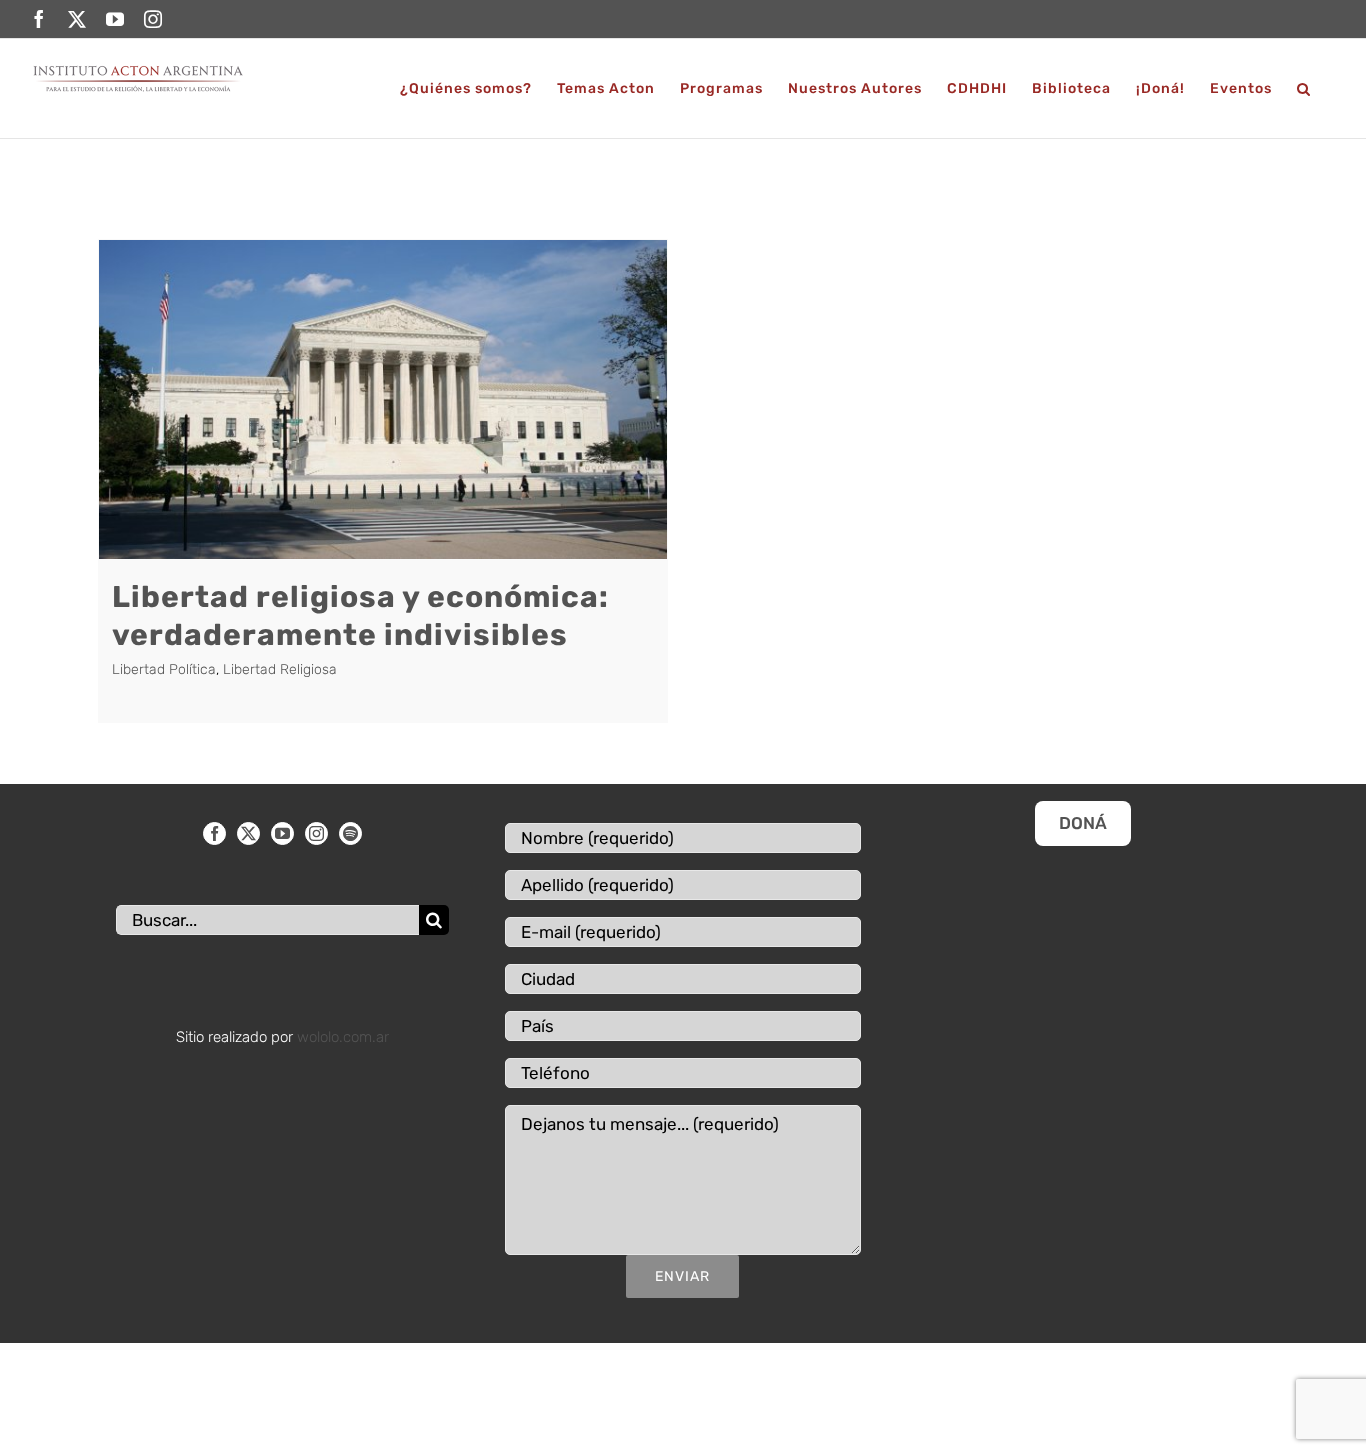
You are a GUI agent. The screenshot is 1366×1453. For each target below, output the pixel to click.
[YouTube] (282, 833)
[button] (1304, 88)
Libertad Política (164, 669)
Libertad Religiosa (280, 669)
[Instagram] (316, 833)
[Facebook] (214, 833)
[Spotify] (350, 833)
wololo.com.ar (343, 1037)
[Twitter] (248, 833)
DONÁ (1083, 823)
